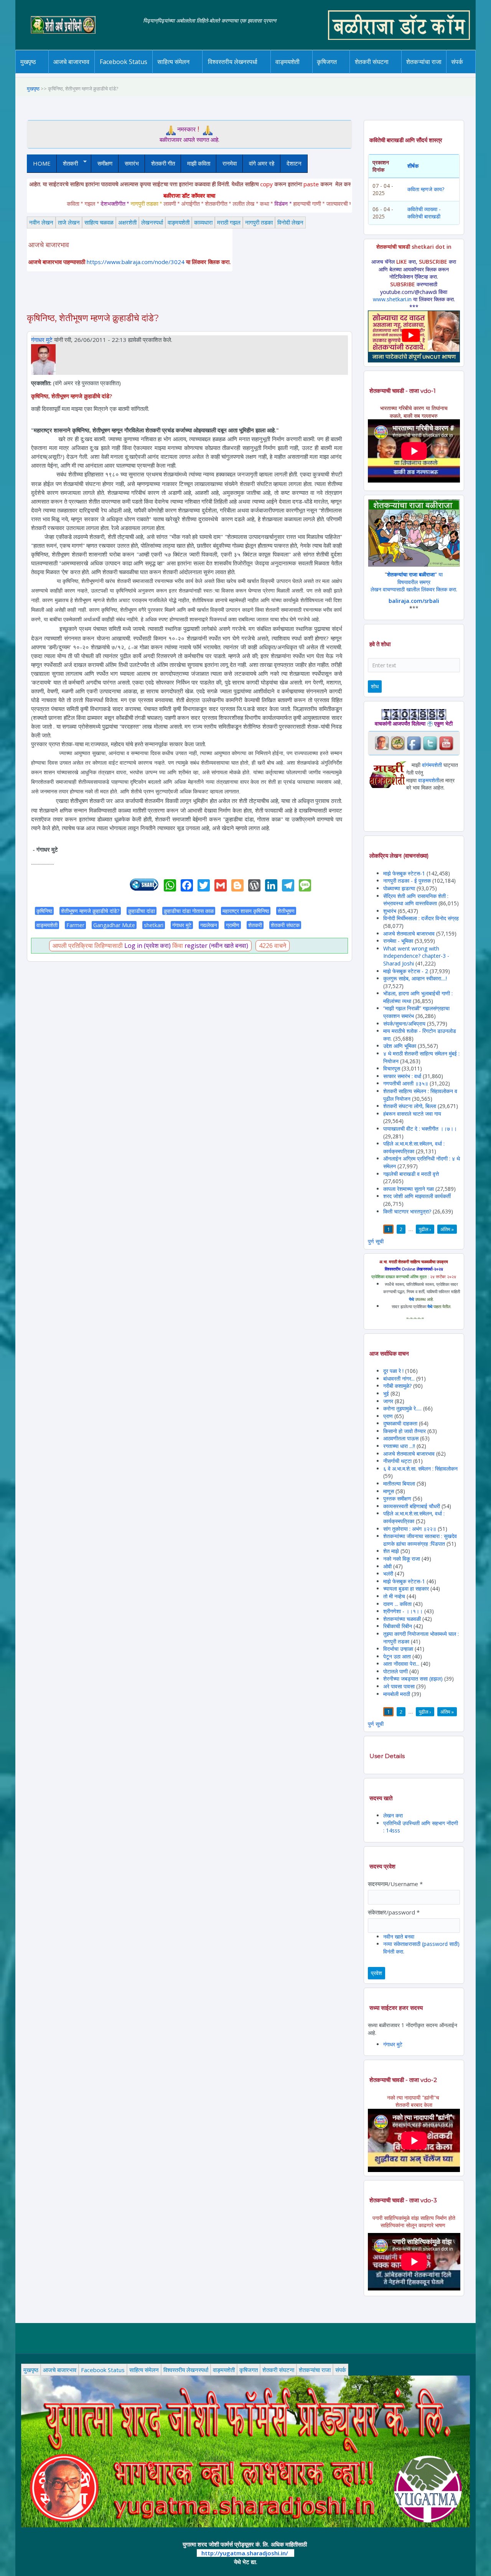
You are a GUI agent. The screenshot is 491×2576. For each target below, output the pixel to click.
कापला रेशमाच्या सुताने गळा (409, 1189)
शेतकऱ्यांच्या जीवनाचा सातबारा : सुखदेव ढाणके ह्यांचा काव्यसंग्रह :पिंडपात (420, 1540)
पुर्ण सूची (376, 1241)
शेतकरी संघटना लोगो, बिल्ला (410, 1106)
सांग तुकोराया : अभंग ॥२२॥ (410, 1529)
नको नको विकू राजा (402, 1559)
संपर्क (457, 62)
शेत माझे (392, 1551)
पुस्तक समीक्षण (397, 1498)
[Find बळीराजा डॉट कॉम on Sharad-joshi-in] (382, 743)
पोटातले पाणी (395, 1671)
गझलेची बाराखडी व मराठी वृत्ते (411, 1174)
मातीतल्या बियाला (400, 1483)
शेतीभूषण (286, 911)
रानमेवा (230, 163)
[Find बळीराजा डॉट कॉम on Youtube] (446, 743)
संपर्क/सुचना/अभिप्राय (404, 1024)
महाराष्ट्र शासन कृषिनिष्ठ (246, 911)
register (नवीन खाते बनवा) (216, 946)
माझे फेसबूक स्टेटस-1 (404, 873)
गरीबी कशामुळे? (397, 1386)
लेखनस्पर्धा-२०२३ (241, 72)
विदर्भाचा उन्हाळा (399, 1649)
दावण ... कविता (397, 1604)
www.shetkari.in (392, 299)
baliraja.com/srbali (414, 601)
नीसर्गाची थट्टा (397, 1461)
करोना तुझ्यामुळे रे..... (402, 1408)
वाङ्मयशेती (179, 222)
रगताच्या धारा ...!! (399, 1446)
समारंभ (132, 163)
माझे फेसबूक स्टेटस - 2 (406, 971)
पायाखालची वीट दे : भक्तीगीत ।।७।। (420, 1129)
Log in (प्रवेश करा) (147, 946)
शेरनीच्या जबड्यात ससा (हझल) (413, 1679)
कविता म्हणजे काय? (426, 189)
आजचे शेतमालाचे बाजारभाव (409, 933)
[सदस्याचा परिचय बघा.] (43, 359)
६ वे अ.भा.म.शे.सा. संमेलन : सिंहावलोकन (420, 1469)
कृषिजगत (249, 2370)
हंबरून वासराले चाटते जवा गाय (412, 1114)
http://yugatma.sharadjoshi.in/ (245, 2553)
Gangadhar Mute (114, 925)
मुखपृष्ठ (28, 62)
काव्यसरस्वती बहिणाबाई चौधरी (412, 1506)
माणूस (389, 1491)
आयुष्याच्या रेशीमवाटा (299, 73)
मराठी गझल (229, 222)
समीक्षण (105, 163)
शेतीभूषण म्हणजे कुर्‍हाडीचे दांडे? (90, 911)
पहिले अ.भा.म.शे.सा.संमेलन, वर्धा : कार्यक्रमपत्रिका (414, 1147)
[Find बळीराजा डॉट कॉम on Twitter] (430, 743)
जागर (389, 1401)
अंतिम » (447, 1229)
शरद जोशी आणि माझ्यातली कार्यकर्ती (417, 1196)
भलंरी (388, 1574)
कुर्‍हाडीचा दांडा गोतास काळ (189, 911)
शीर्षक (413, 166)
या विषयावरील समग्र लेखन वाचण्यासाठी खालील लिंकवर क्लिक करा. (414, 582)
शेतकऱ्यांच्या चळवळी (402, 1619)
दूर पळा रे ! (393, 1371)
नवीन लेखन (41, 222)
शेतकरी (67, 163)
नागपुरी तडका (259, 222)
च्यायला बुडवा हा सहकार (406, 1588)
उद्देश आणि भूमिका (400, 1046)
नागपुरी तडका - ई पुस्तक (407, 881)
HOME (42, 163)
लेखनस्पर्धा (152, 222)
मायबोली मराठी (397, 1694)
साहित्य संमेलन (175, 73)
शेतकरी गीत (163, 163)
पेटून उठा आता (397, 1656)
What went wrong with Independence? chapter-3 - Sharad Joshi (416, 956)
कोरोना (308, 72)
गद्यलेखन (209, 925)
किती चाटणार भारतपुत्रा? (407, 1211)
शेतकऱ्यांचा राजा (424, 62)
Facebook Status (124, 62)
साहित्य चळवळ (190, 72)
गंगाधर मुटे (42, 340)
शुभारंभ (390, 911)
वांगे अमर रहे (262, 163)
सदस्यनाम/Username (395, 1884)
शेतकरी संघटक (285, 925)
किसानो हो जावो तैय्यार (404, 1431)
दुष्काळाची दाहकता (400, 1423)
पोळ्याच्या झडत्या (399, 888)
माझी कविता (199, 163)
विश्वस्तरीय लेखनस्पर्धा (233, 62)
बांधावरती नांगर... (399, 1378)
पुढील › (425, 1229)
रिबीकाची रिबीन (398, 1626)
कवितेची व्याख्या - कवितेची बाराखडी (424, 213)
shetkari (154, 925)
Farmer (75, 925)
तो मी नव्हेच (394, 1596)
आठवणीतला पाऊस (402, 1438)
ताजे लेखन (69, 222)
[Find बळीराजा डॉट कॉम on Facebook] (414, 743)
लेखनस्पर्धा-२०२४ (230, 73)
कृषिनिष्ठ (44, 911)
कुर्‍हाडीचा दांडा (142, 911)
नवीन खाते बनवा (399, 1937)
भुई (386, 1393)
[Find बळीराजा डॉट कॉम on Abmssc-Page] (398, 743)
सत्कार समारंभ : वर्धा (402, 1076)
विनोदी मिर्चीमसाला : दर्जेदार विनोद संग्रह (421, 918)
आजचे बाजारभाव (71, 62)
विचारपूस (392, 1068)
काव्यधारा (203, 222)
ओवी (387, 1566)
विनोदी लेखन (290, 222)
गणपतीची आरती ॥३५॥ (406, 1083)
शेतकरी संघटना (372, 62)
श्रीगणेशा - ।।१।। (403, 1611)
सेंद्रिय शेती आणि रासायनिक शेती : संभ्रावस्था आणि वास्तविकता (416, 900)
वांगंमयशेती (432, 765)
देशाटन (294, 163)
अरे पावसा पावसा (399, 1686)
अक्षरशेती (127, 222)
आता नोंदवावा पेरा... (401, 1664)
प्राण (388, 1416)
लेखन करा (393, 1815)
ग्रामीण (233, 925)
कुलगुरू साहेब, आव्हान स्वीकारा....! (415, 978)
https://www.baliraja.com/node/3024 (136, 262)
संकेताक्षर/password (394, 1912)
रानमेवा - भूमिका (398, 941)
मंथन (349, 72)
